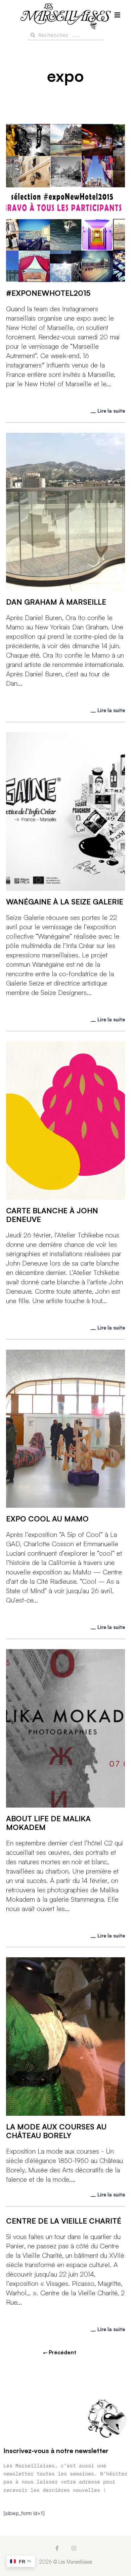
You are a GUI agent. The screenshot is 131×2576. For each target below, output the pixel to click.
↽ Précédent (60, 2352)
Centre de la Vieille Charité (64, 2221)
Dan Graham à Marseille (56, 602)
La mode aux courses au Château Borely (56, 2131)
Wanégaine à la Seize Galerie (65, 902)
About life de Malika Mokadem (48, 1823)
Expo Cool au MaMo (47, 1519)
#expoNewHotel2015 (48, 293)
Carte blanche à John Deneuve (52, 1215)
